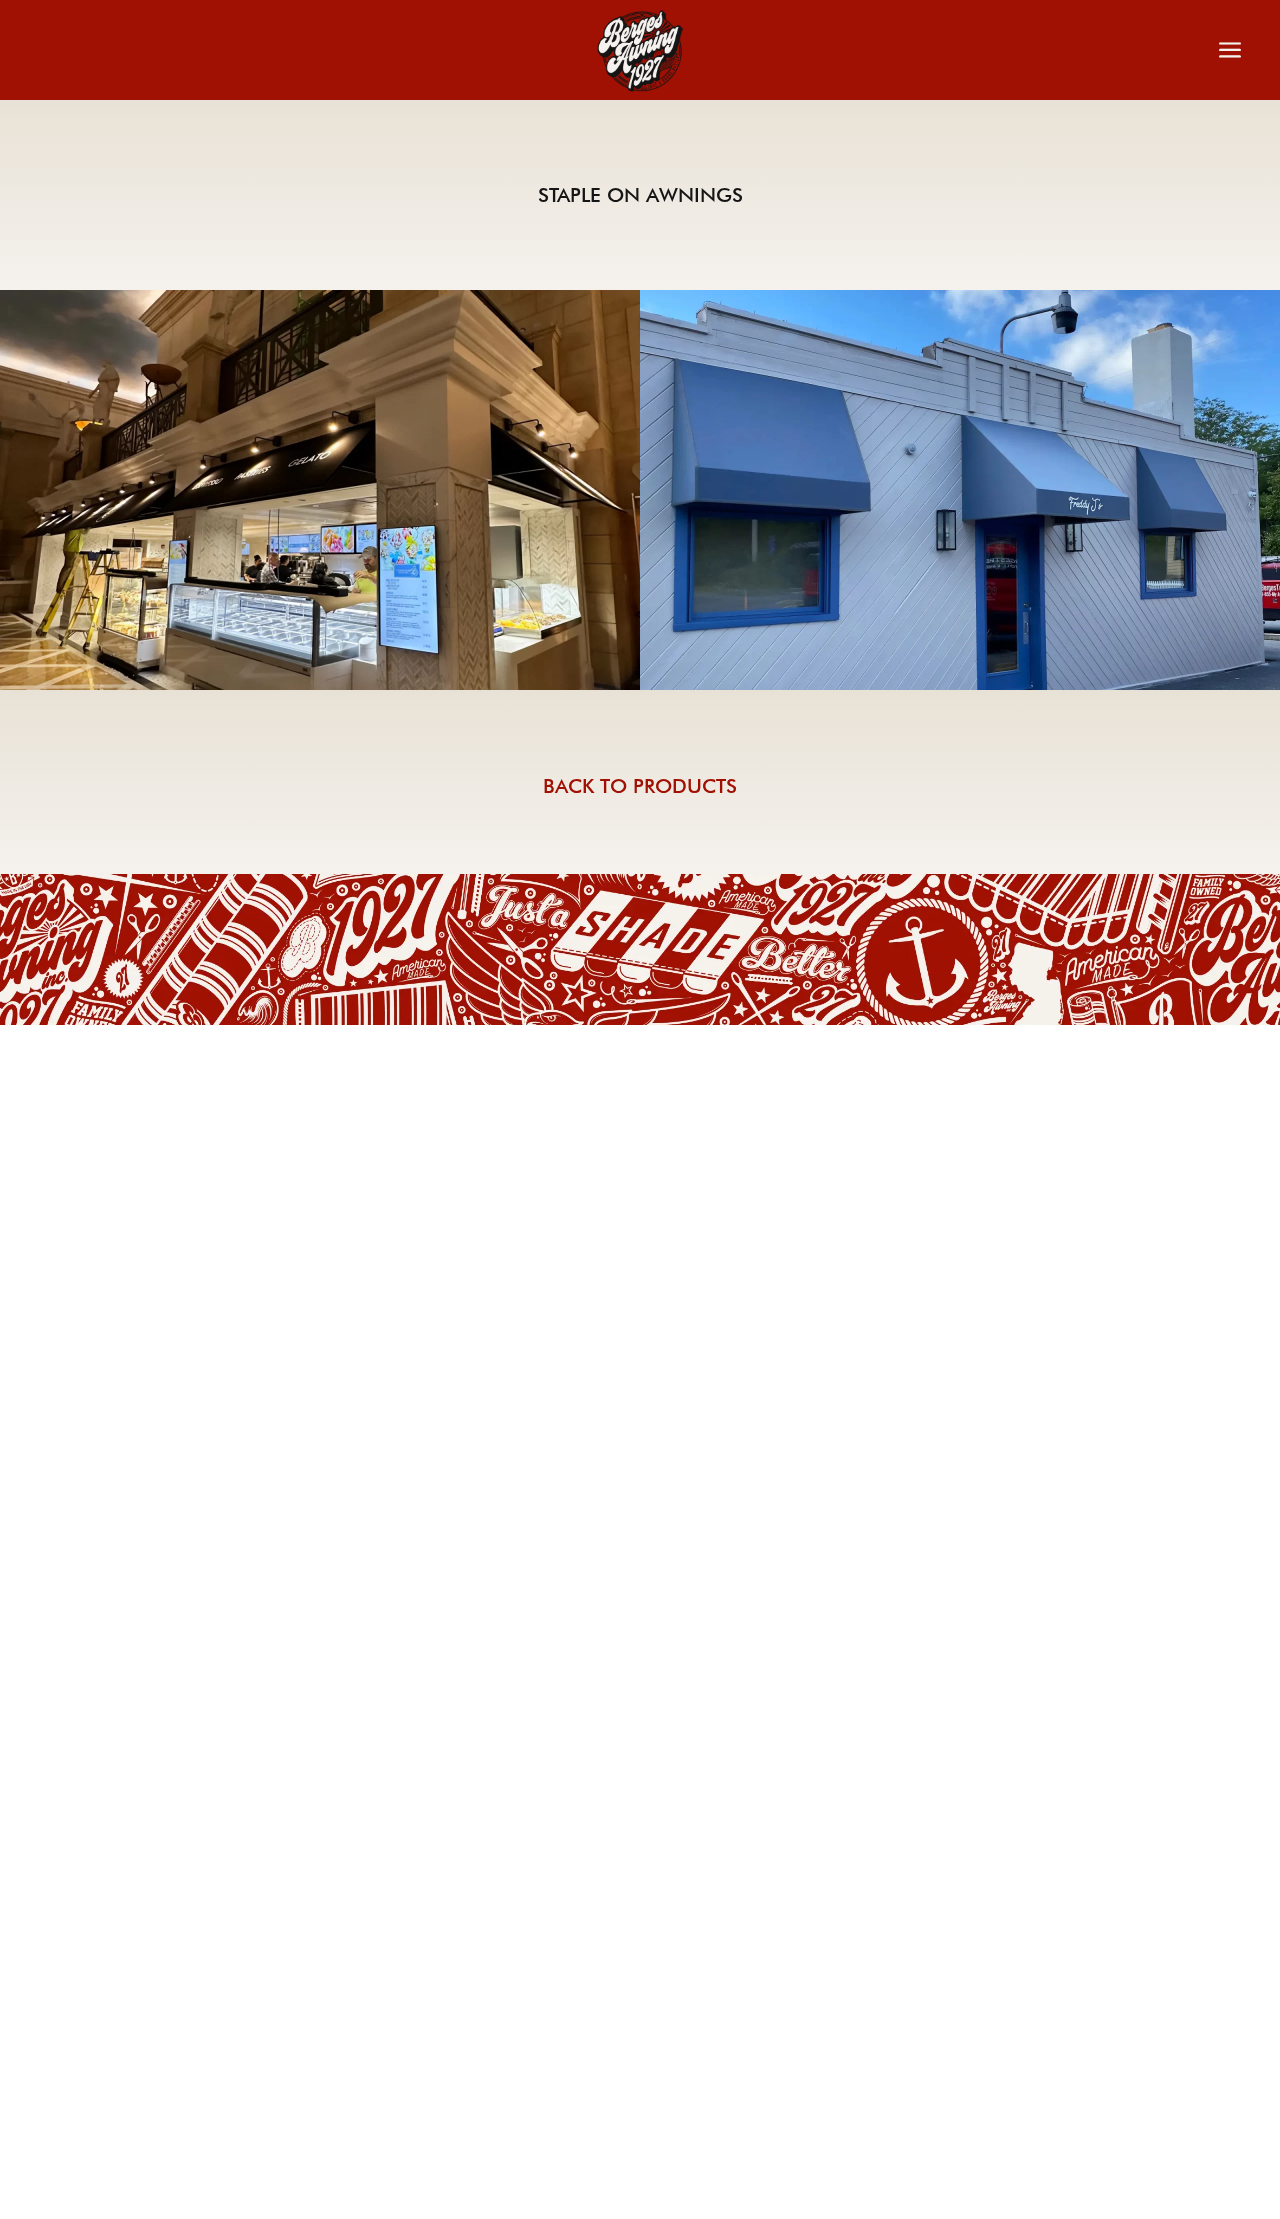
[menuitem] (610, 51)
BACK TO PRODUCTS (640, 786)
